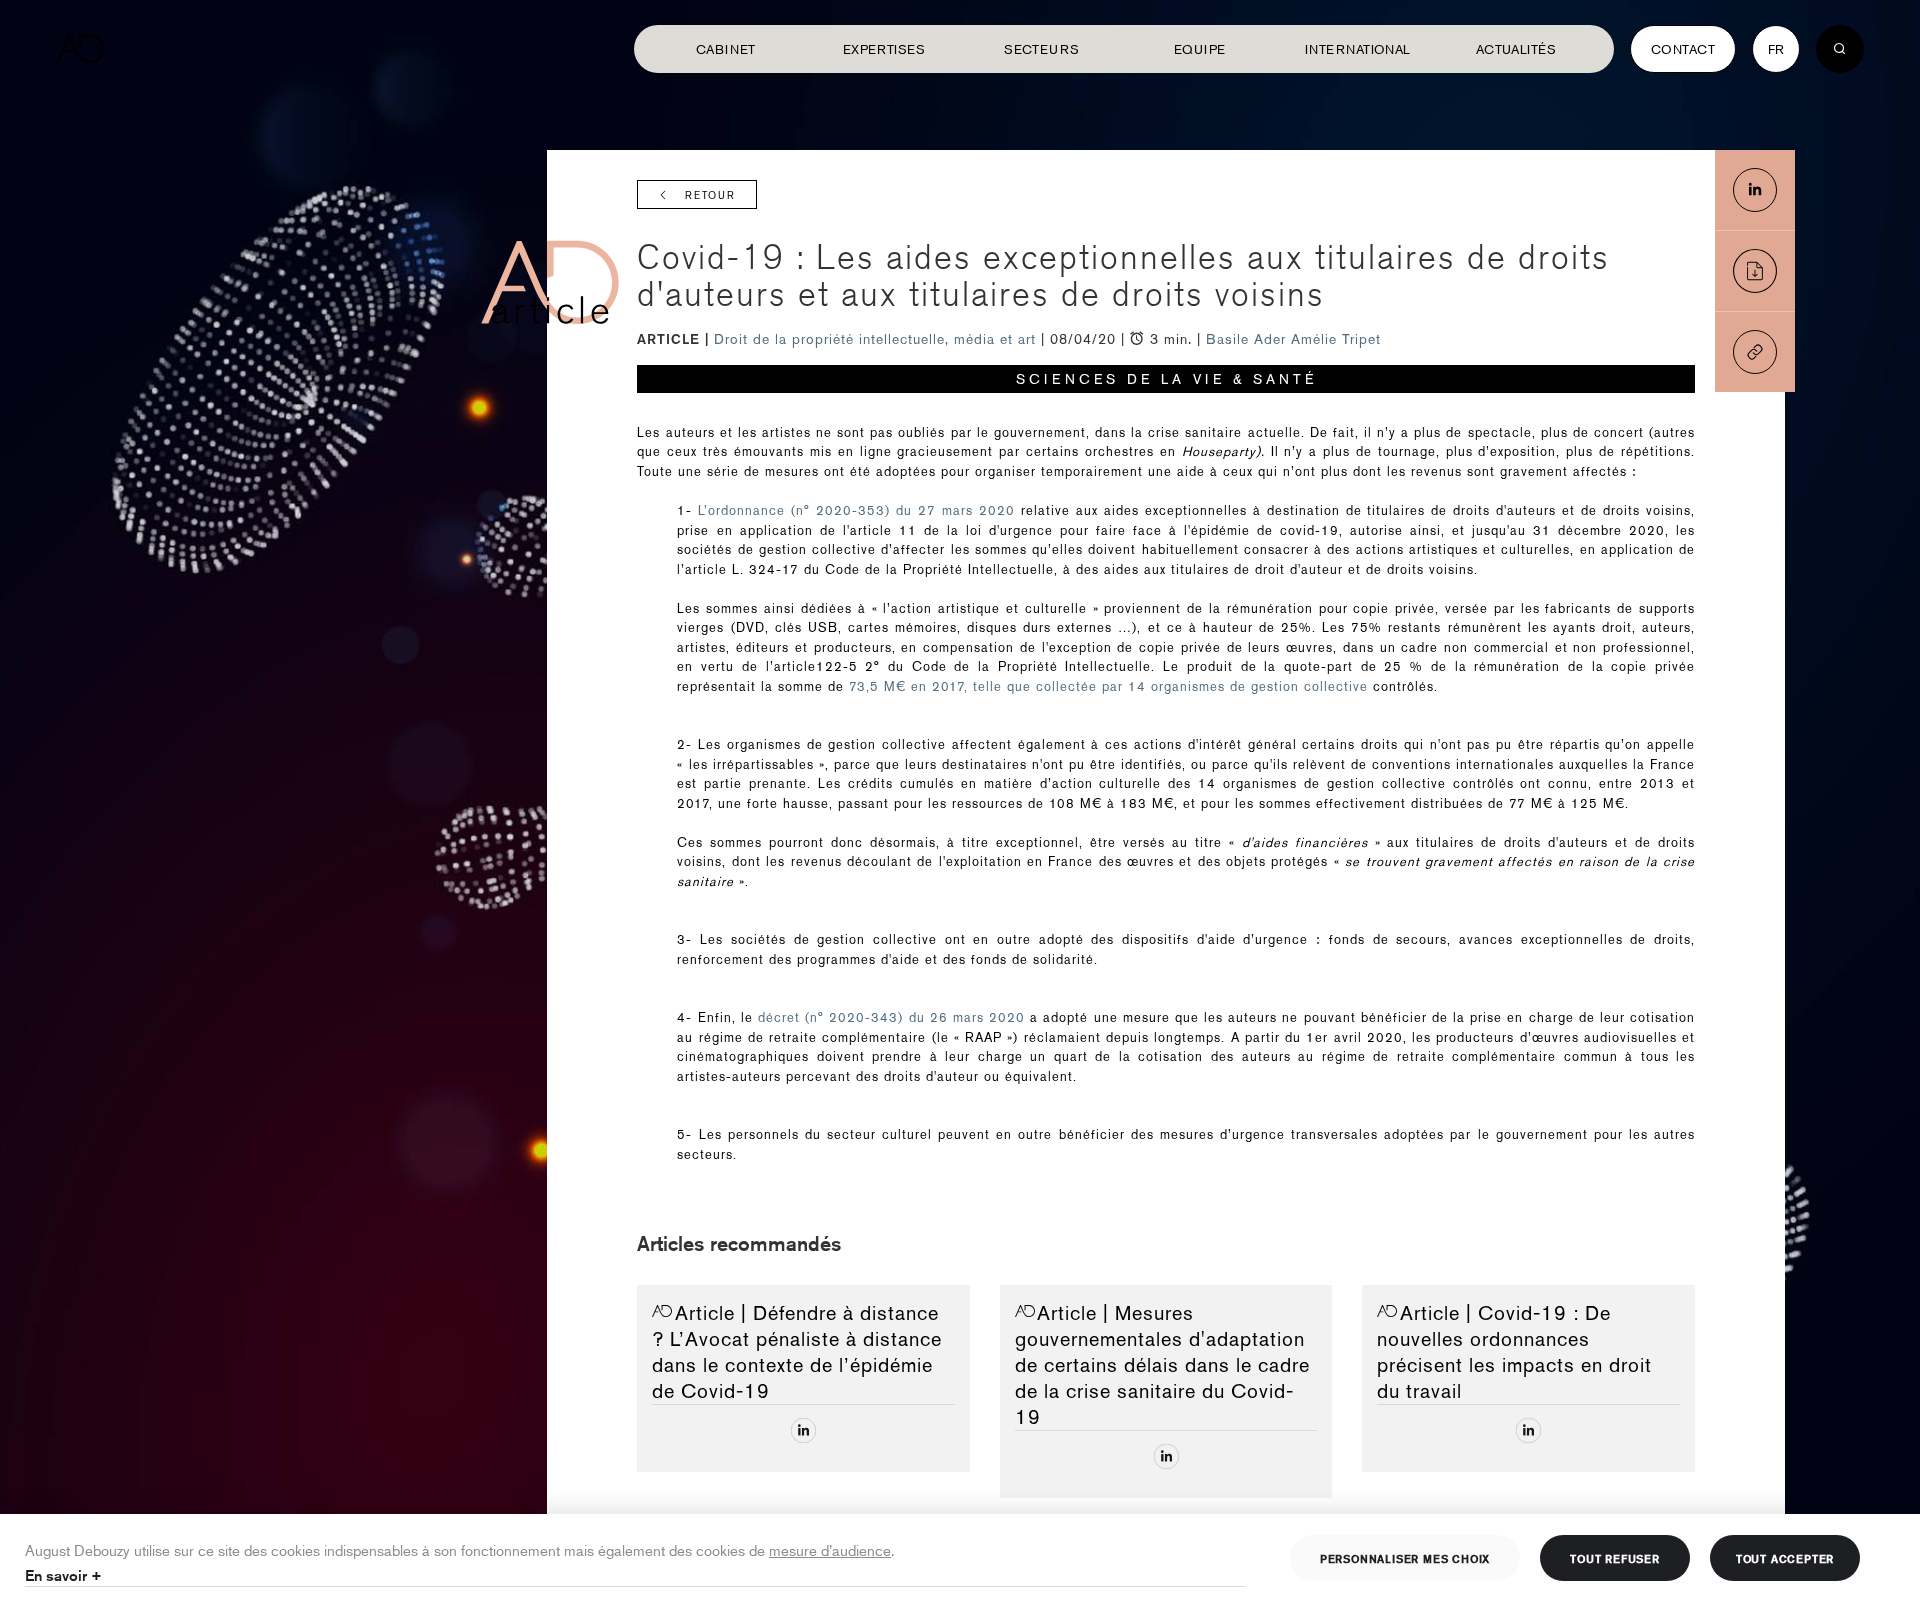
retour (710, 195)
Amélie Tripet (1336, 339)
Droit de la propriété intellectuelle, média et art (877, 339)
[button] (1755, 352)
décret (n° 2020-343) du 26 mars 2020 (891, 1017)
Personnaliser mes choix (1405, 1558)
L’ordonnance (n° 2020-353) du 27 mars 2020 (853, 510)
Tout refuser (1615, 1558)
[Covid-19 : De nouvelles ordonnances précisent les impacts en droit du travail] (1528, 1430)
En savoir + (63, 1575)
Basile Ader (1246, 339)
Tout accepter (1785, 1558)
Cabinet (726, 49)
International (1358, 49)
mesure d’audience (830, 1549)
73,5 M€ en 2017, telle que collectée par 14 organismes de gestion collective (1108, 686)
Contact (1683, 49)
